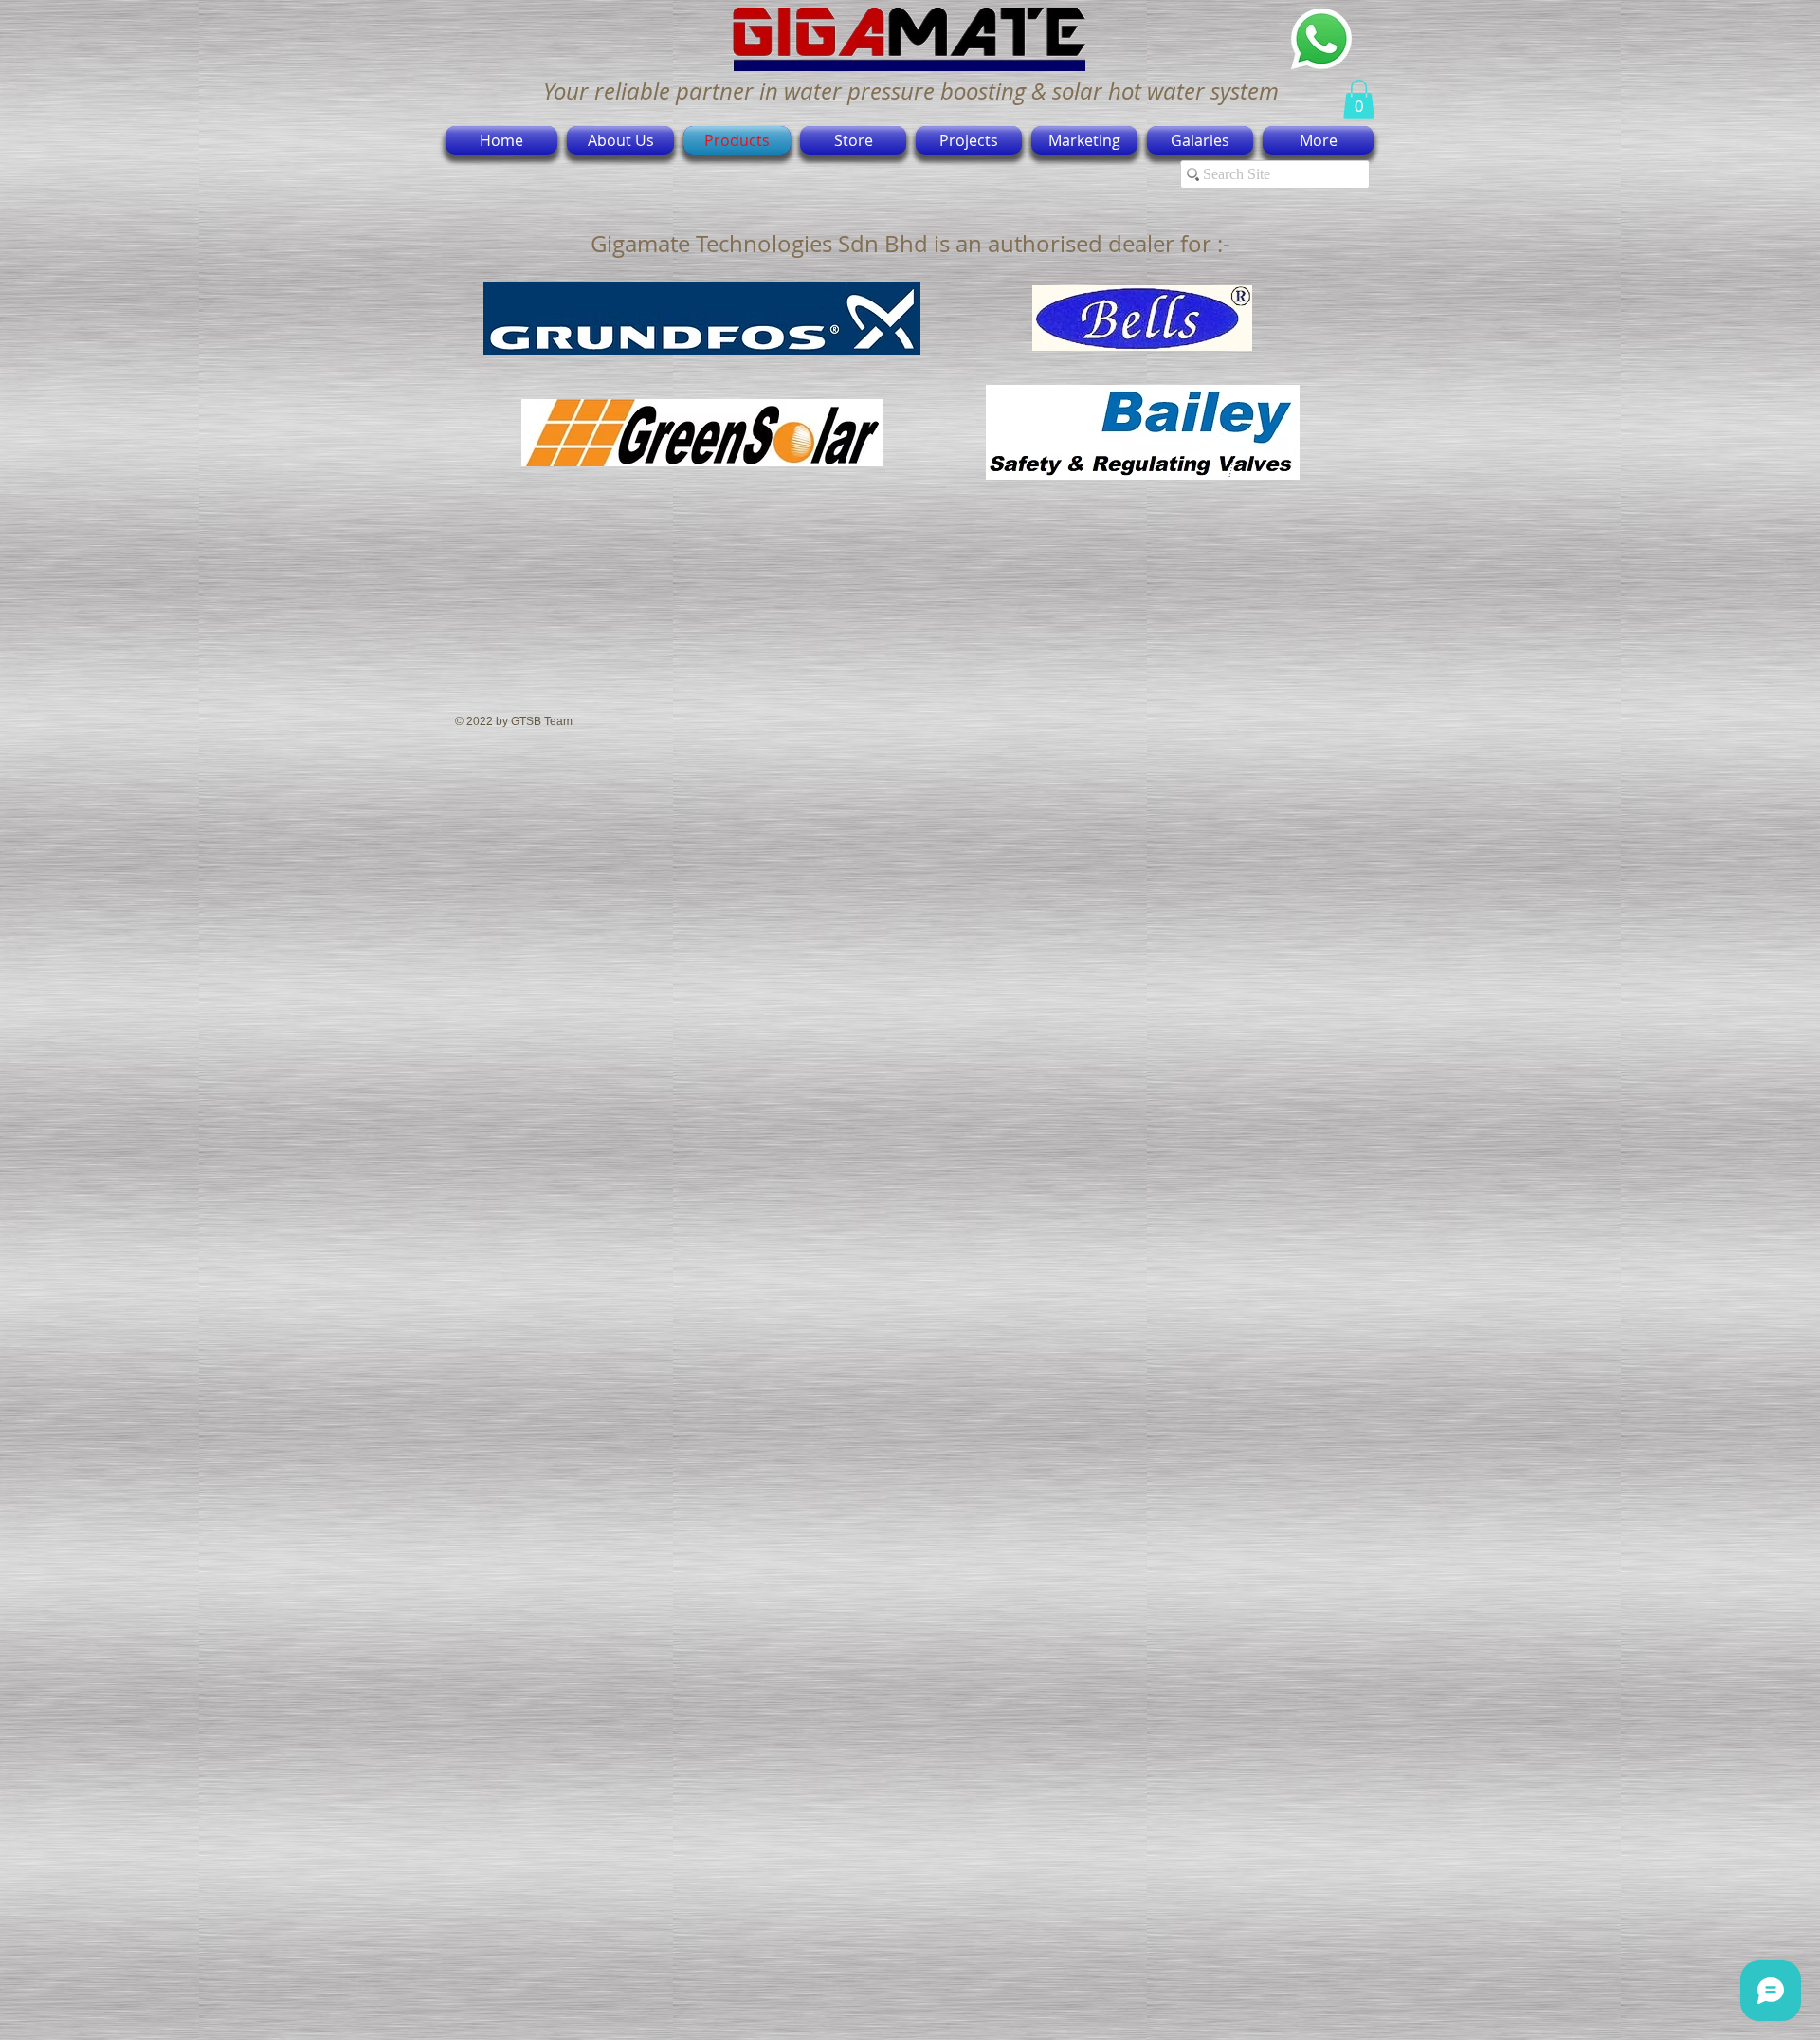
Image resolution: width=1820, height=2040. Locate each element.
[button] (1359, 100)
